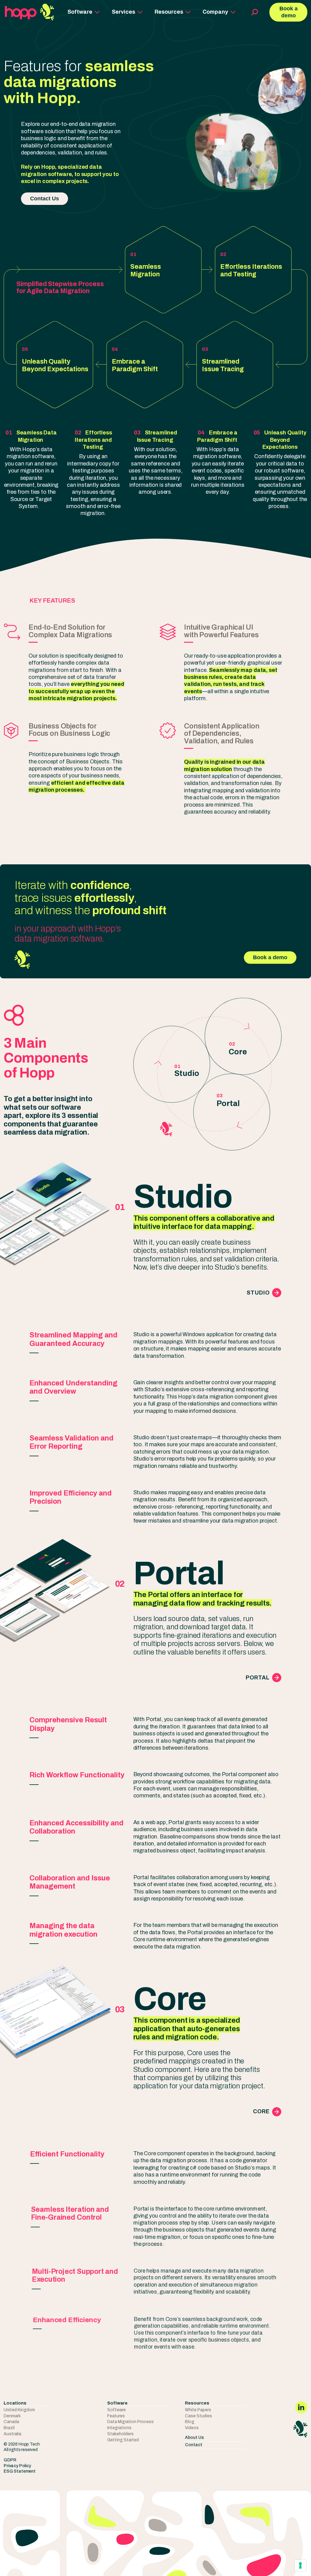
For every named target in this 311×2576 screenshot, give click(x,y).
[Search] (252, 12)
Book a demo (289, 12)
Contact (194, 2445)
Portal (258, 1678)
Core (261, 2111)
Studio (258, 1293)
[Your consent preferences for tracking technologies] (300, 2565)
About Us (194, 2438)
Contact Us (44, 199)
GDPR (10, 2460)
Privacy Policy (17, 2466)
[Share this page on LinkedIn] (301, 2407)
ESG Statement (20, 2471)
